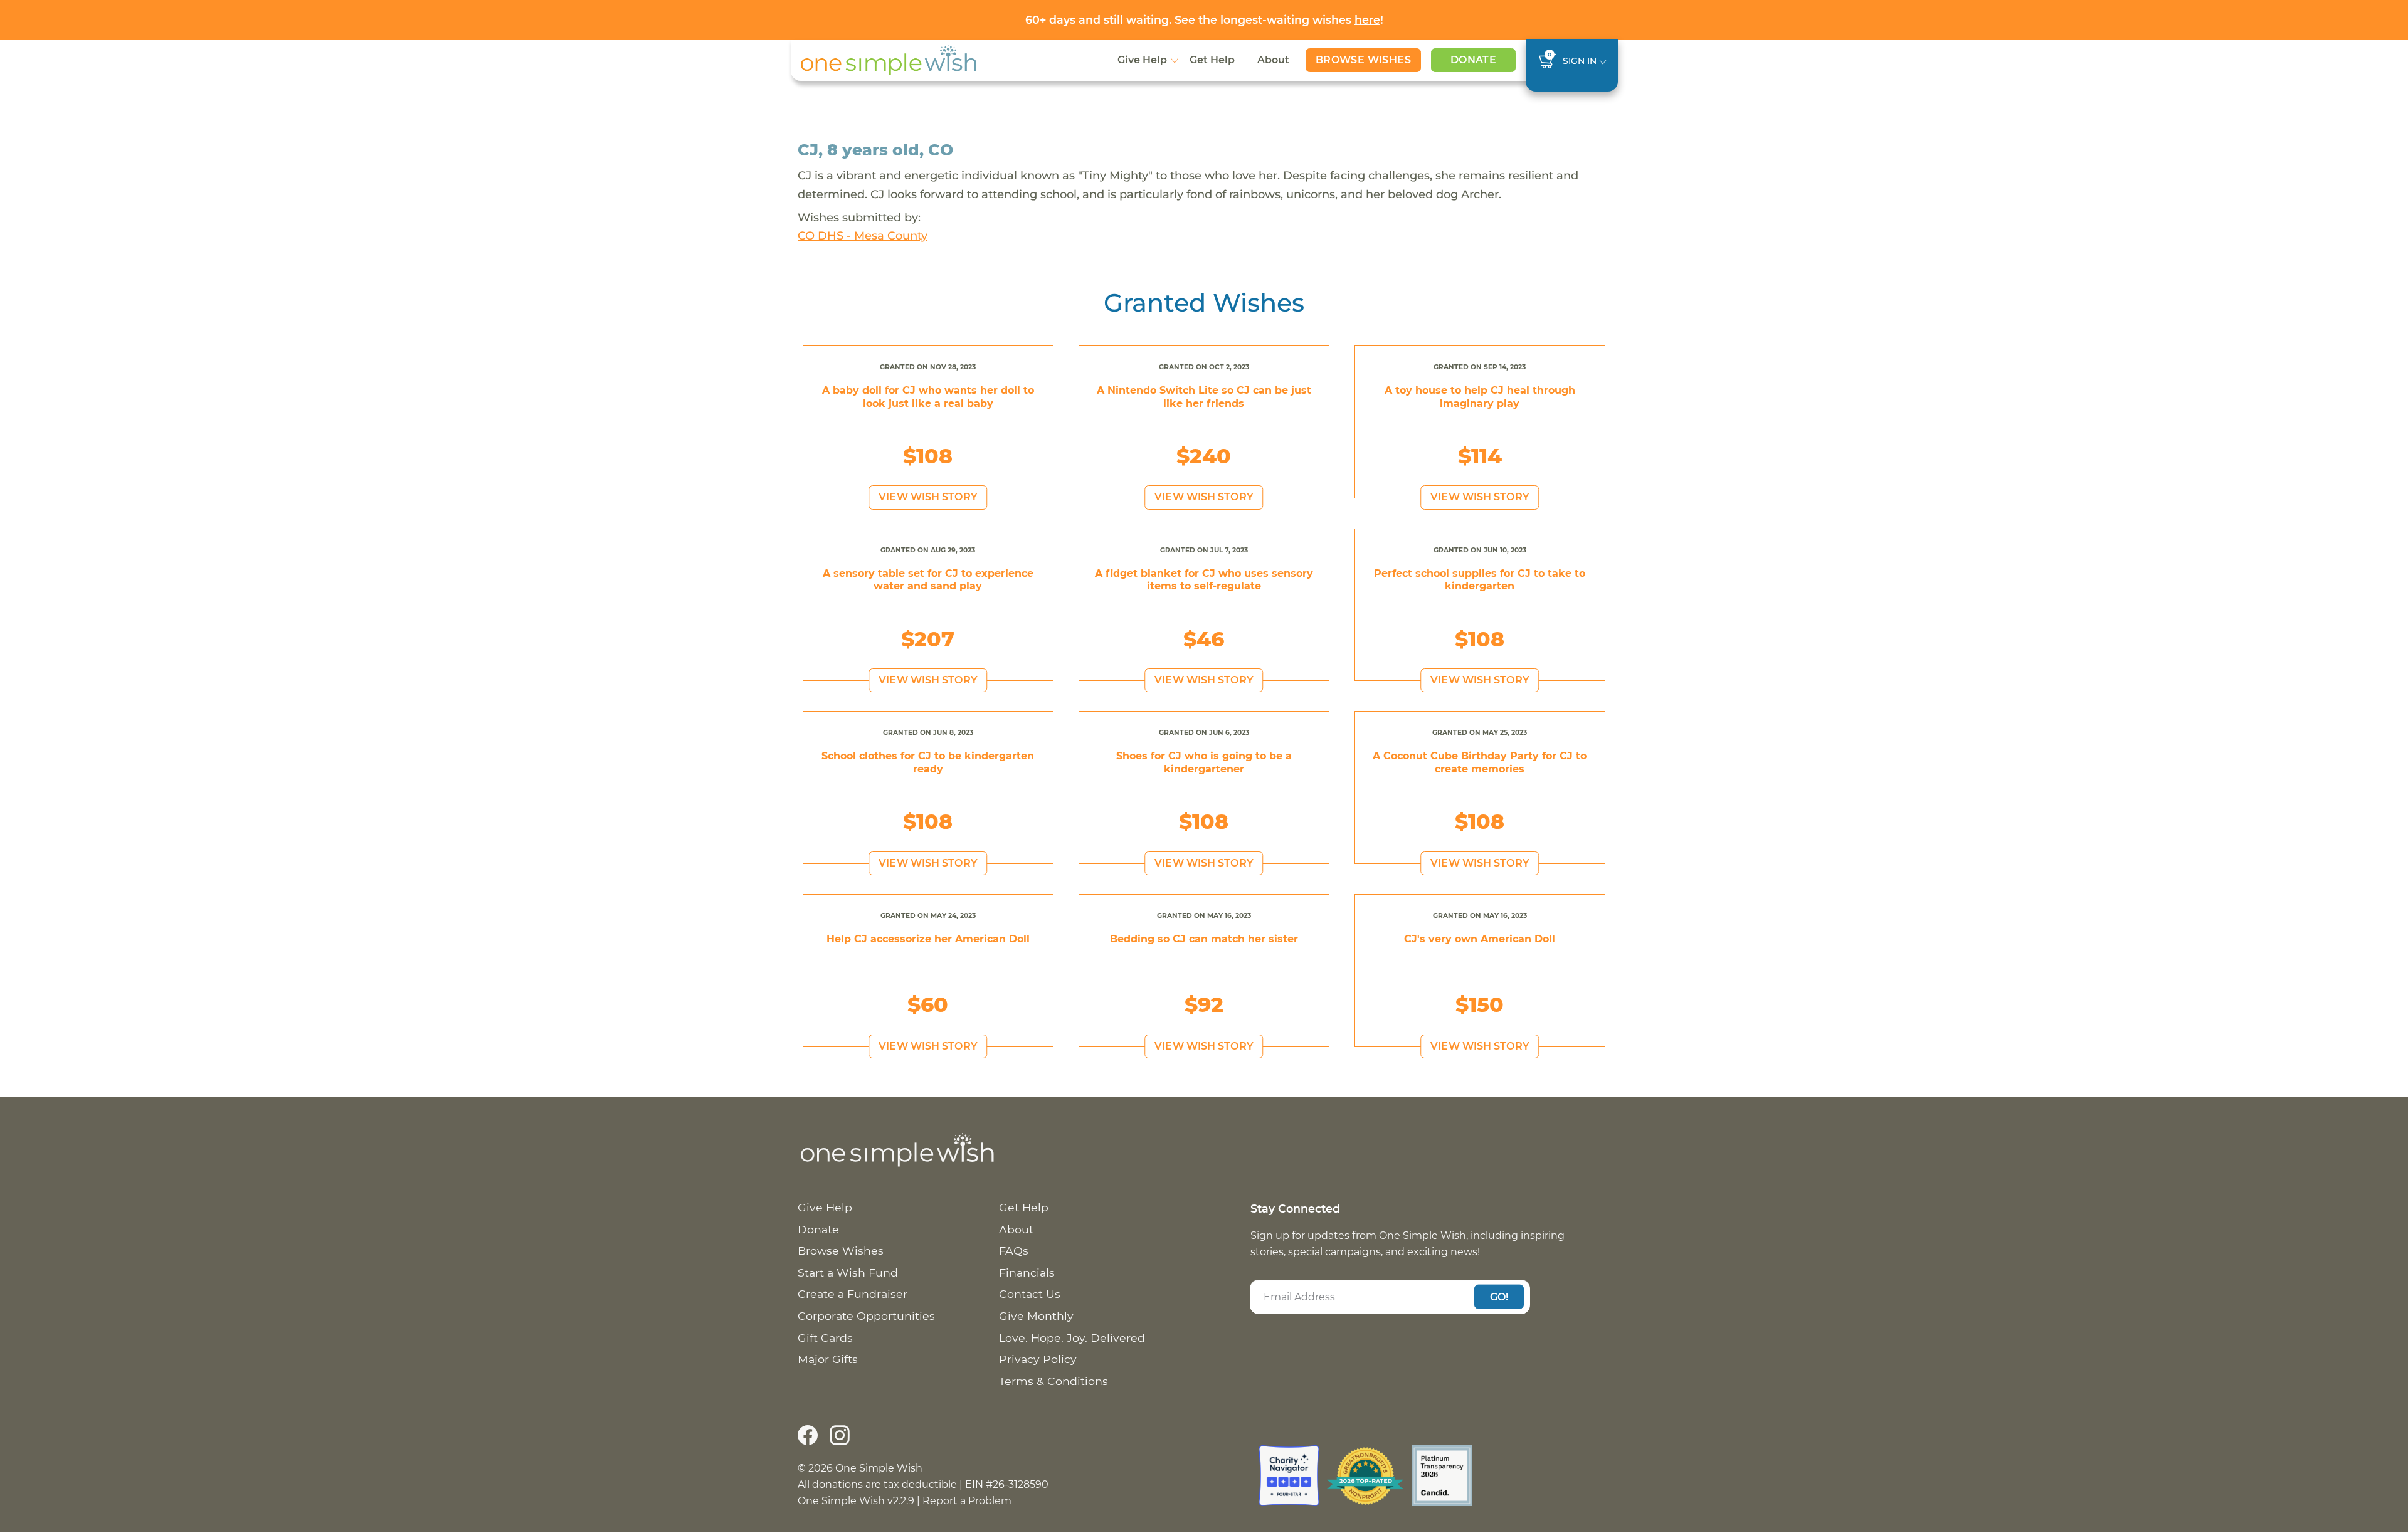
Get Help (1212, 60)
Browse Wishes (1363, 60)
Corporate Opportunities (866, 1316)
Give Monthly (1036, 1316)
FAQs (1014, 1251)
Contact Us (1030, 1294)
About (1273, 60)
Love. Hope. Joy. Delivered (1072, 1338)
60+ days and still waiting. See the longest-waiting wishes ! (1204, 20)
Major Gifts (828, 1359)
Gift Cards (825, 1338)
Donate (1473, 60)
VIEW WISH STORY (928, 497)
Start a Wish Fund (848, 1272)
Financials (1027, 1272)
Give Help (1142, 60)
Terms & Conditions (1053, 1381)
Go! (1499, 1296)
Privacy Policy (1038, 1359)
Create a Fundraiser (853, 1294)
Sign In (1580, 61)
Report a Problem (967, 1501)
